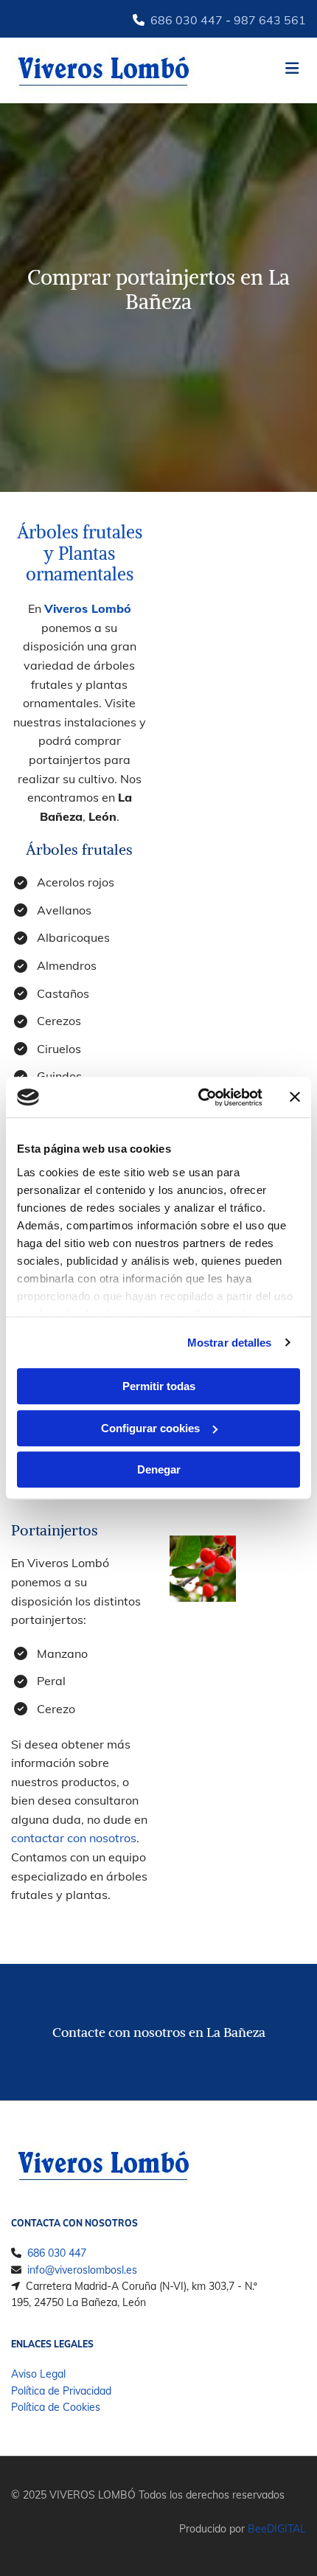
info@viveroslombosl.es (82, 2270)
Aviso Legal (38, 2374)
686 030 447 (187, 20)
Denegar (159, 1469)
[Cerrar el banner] (295, 1097)
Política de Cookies (56, 2407)
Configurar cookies (150, 1428)
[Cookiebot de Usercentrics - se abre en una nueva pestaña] (199, 1097)
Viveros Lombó (88, 608)
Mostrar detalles (230, 1343)
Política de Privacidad (61, 2391)
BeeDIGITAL (277, 2529)
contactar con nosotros (74, 1838)
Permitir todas (159, 1386)
